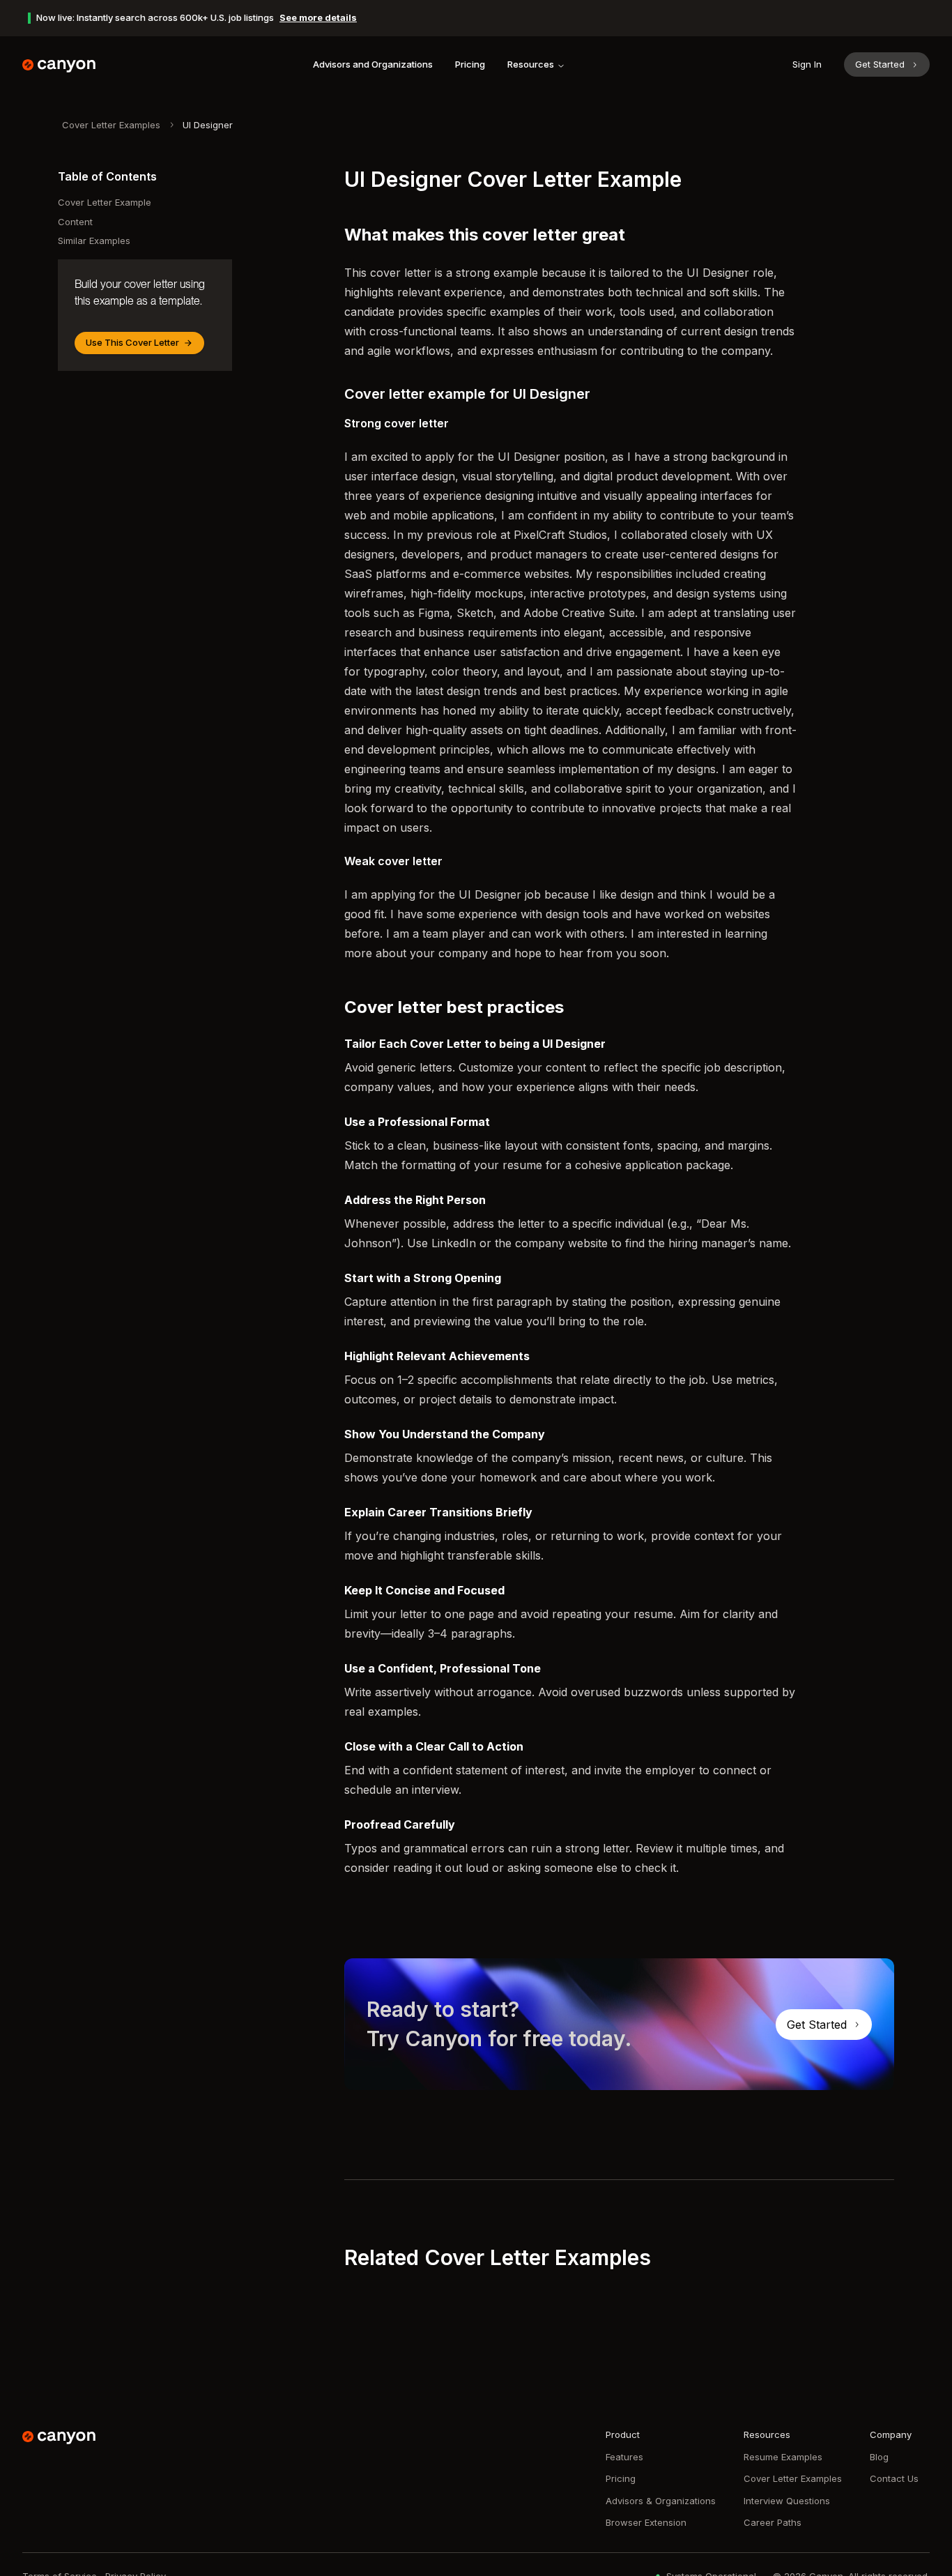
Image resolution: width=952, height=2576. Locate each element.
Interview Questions (787, 2501)
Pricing (470, 64)
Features (624, 2457)
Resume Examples (783, 2457)
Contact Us (894, 2478)
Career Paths (773, 2522)
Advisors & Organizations (661, 2501)
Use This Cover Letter (132, 342)
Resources (531, 64)
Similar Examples (94, 241)
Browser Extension (646, 2522)
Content (75, 222)
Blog (879, 2457)
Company (891, 2434)
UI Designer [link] (208, 125)
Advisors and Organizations (373, 64)
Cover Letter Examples (111, 125)
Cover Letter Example (105, 202)
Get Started (880, 64)
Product (623, 2434)
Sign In (807, 64)
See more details (318, 17)
